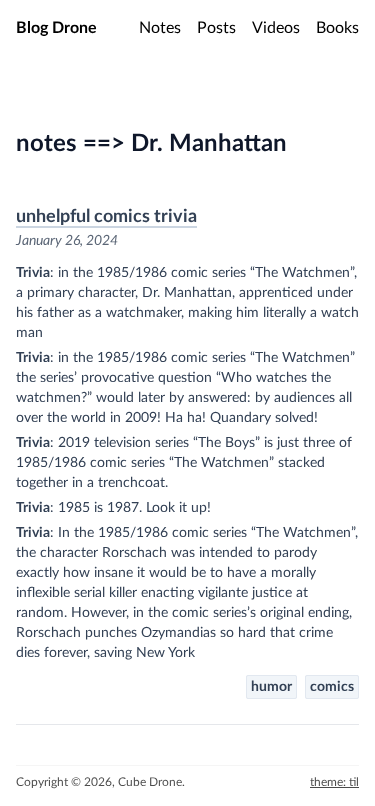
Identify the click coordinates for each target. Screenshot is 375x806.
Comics (332, 687)
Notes (160, 28)
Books (337, 28)
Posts (216, 28)
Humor (271, 687)
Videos (276, 28)
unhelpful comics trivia (106, 217)
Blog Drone (56, 28)
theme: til (334, 782)
